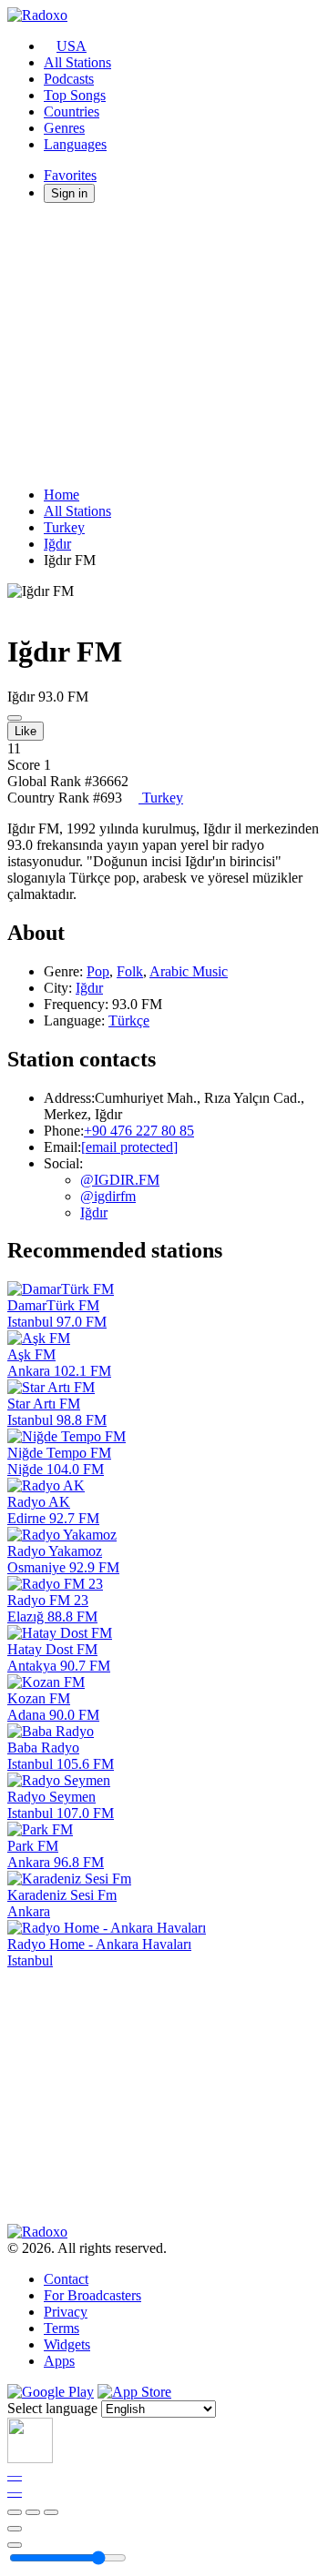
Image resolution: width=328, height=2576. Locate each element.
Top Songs (75, 95)
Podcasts (69, 79)
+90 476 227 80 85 (139, 1131)
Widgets (67, 2344)
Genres (64, 128)
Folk (130, 971)
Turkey (64, 527)
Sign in (69, 193)
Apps (59, 2361)
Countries (72, 111)
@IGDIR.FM (120, 1180)
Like (26, 731)
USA (72, 46)
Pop (98, 971)
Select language (52, 2408)
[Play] (33, 2512)
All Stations (77, 62)
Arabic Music (189, 971)
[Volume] (15, 2545)
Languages (75, 144)
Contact (66, 2279)
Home (61, 495)
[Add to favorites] (15, 2529)
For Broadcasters (92, 2295)
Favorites (70, 175)
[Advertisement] (164, 345)
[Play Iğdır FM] (15, 718)
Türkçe (129, 1020)
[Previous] (15, 2512)
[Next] (51, 2512)
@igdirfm (108, 1196)
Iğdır (57, 544)
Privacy (66, 2312)
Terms (61, 2328)
